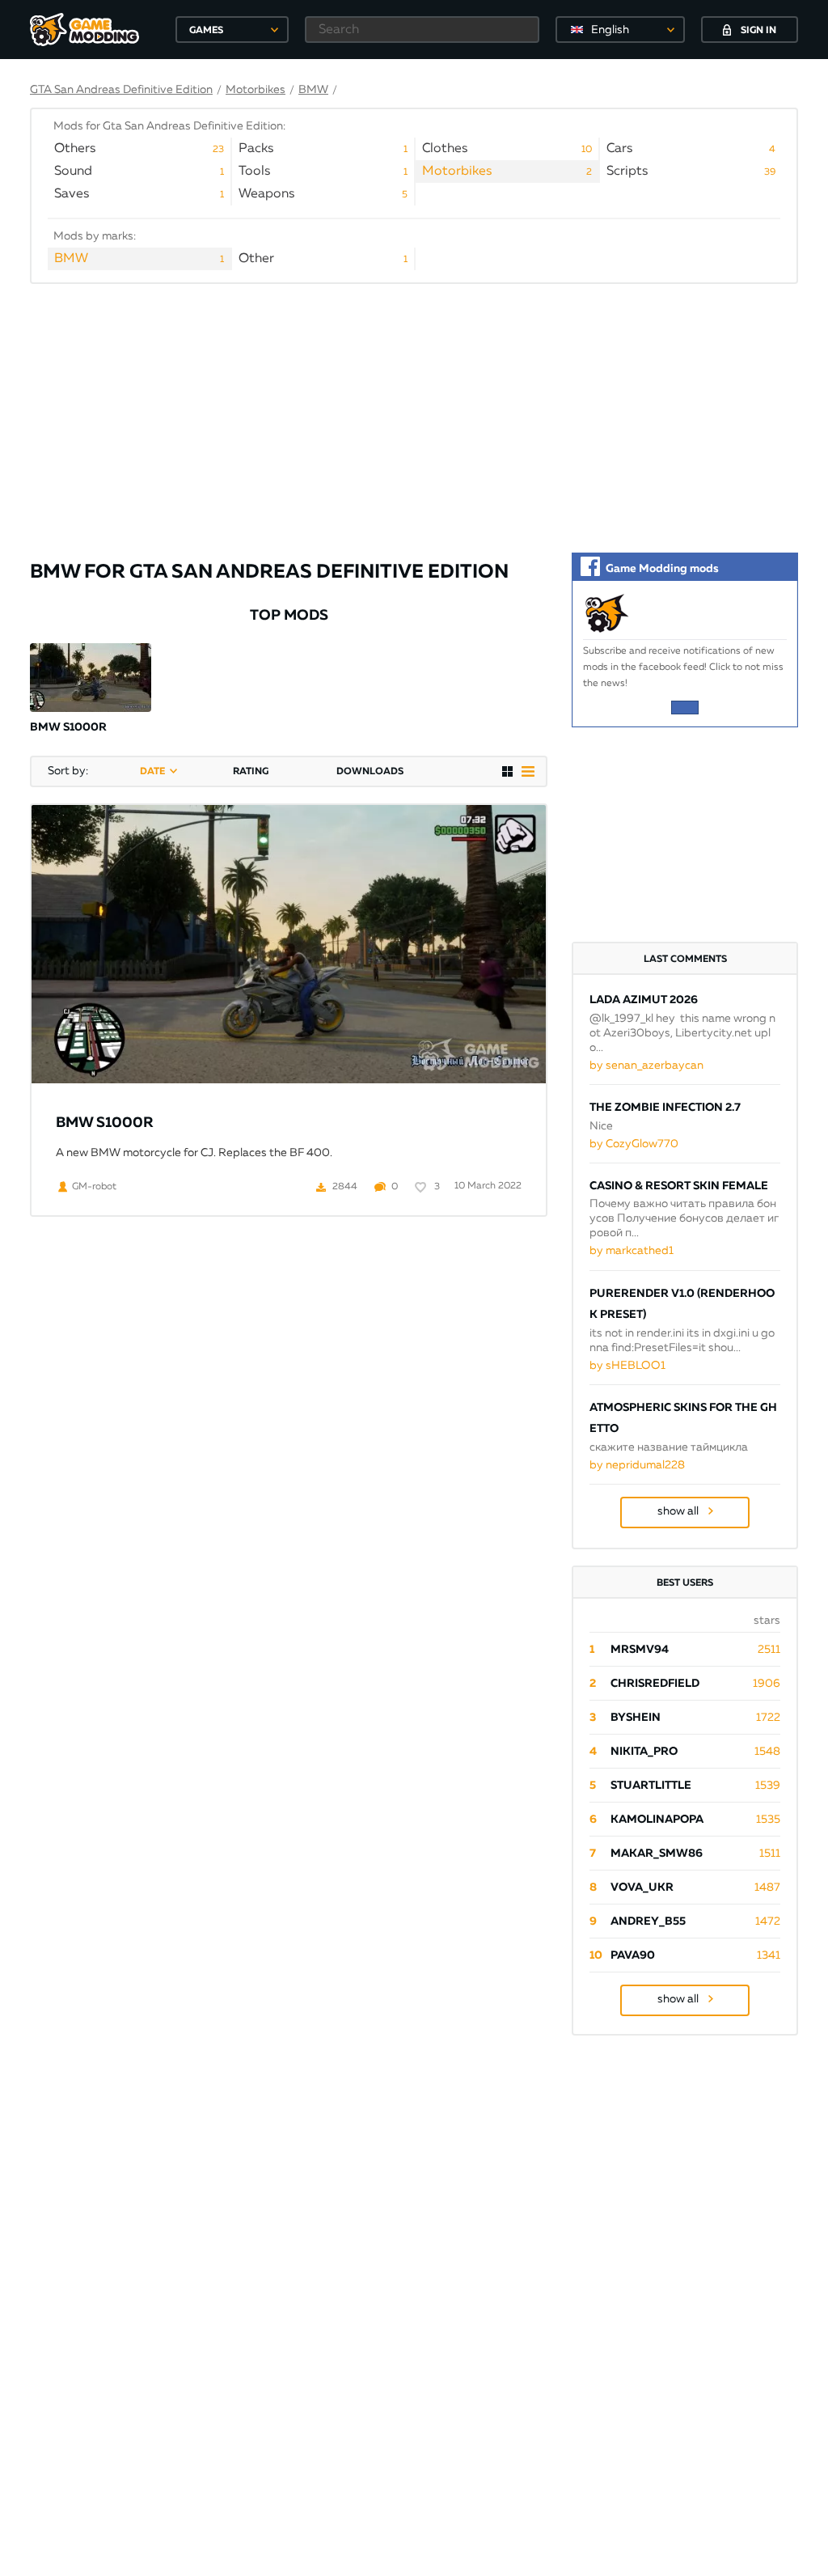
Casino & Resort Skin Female (679, 1186)
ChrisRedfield (655, 1684)
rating (251, 772)
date (152, 772)
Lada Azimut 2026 (644, 1000)
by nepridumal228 (637, 1465)
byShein (636, 1718)
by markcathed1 (632, 1251)
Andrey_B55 (648, 1921)
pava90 (633, 1955)
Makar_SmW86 (657, 1854)
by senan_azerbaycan (646, 1066)
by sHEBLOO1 (627, 1366)
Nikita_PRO (644, 1752)
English (610, 30)
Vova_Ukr (642, 1888)
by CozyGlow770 (634, 1144)
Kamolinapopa (657, 1820)
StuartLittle (651, 1786)
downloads (370, 772)
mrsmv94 (640, 1650)
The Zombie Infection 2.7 (665, 1108)
